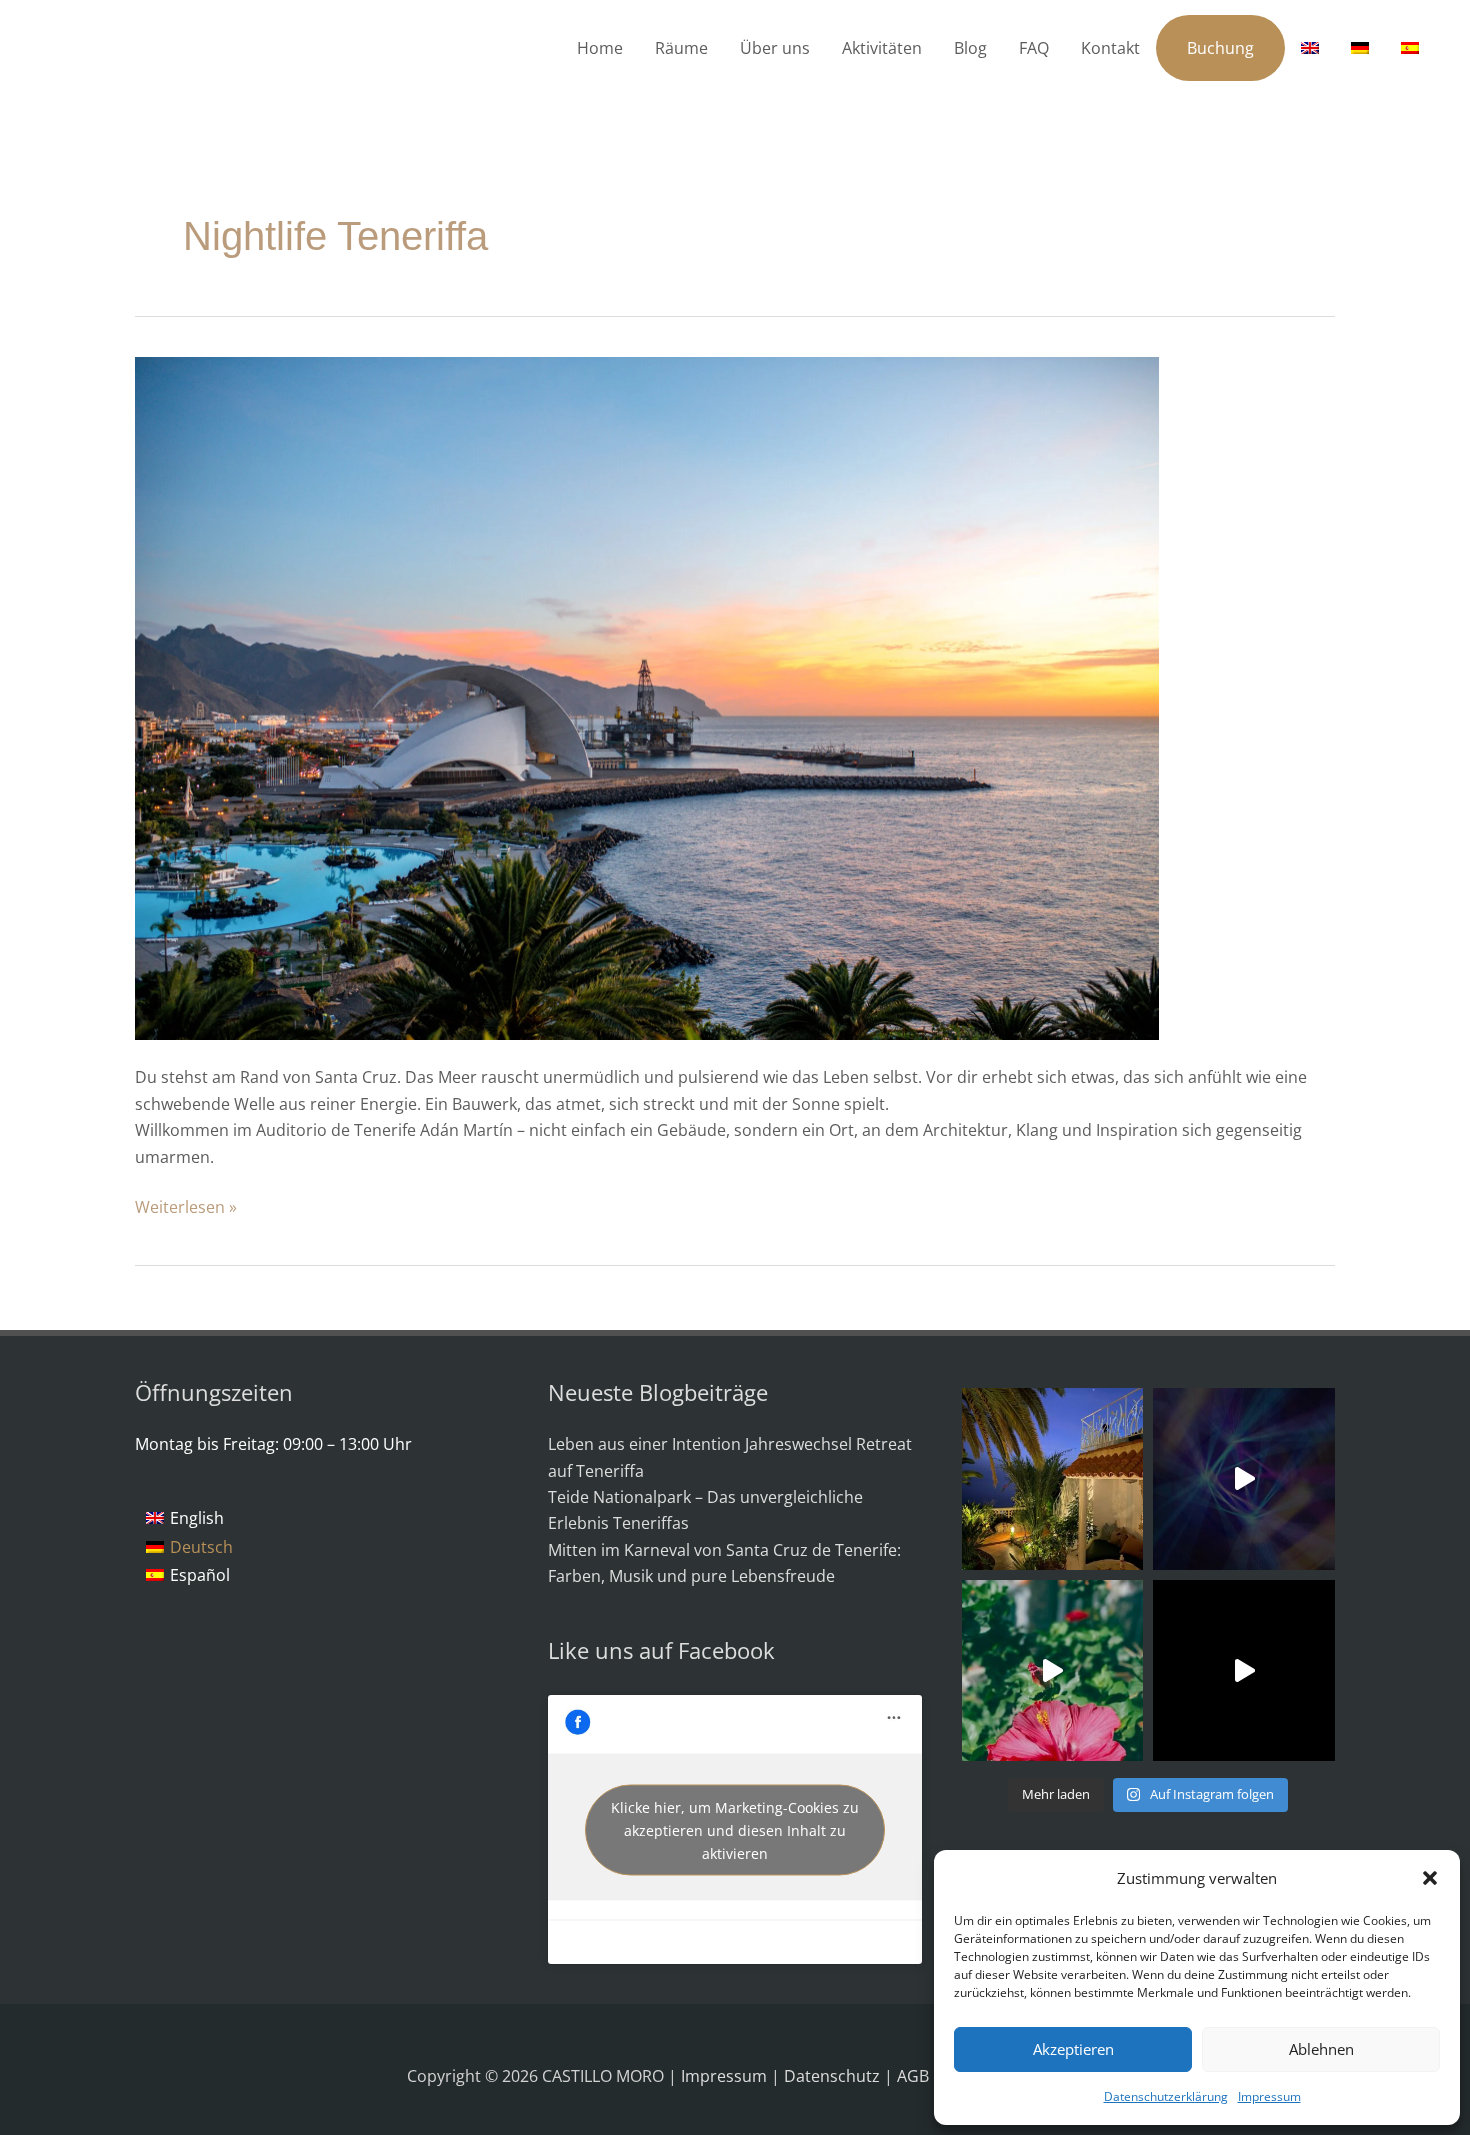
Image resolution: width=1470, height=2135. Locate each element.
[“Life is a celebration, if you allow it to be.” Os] (1244, 1479)
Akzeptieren (1073, 2049)
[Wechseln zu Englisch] (1310, 48)
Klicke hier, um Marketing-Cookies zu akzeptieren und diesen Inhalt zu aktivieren (735, 1829)
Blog (970, 48)
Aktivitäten (882, 48)
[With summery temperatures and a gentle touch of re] (1053, 1671)
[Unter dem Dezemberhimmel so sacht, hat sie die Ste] (1053, 1479)
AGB (915, 2076)
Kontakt (1110, 48)
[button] (1430, 1878)
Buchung (1220, 48)
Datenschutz (834, 2076)
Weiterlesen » (186, 1206)
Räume (681, 48)
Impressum (1269, 2096)
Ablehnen (1321, 2049)
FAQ (1034, 48)
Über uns (775, 48)
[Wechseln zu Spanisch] (1410, 48)
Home (600, 48)
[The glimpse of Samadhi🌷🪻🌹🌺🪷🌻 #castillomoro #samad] (1244, 1671)
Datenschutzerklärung (1166, 2096)
